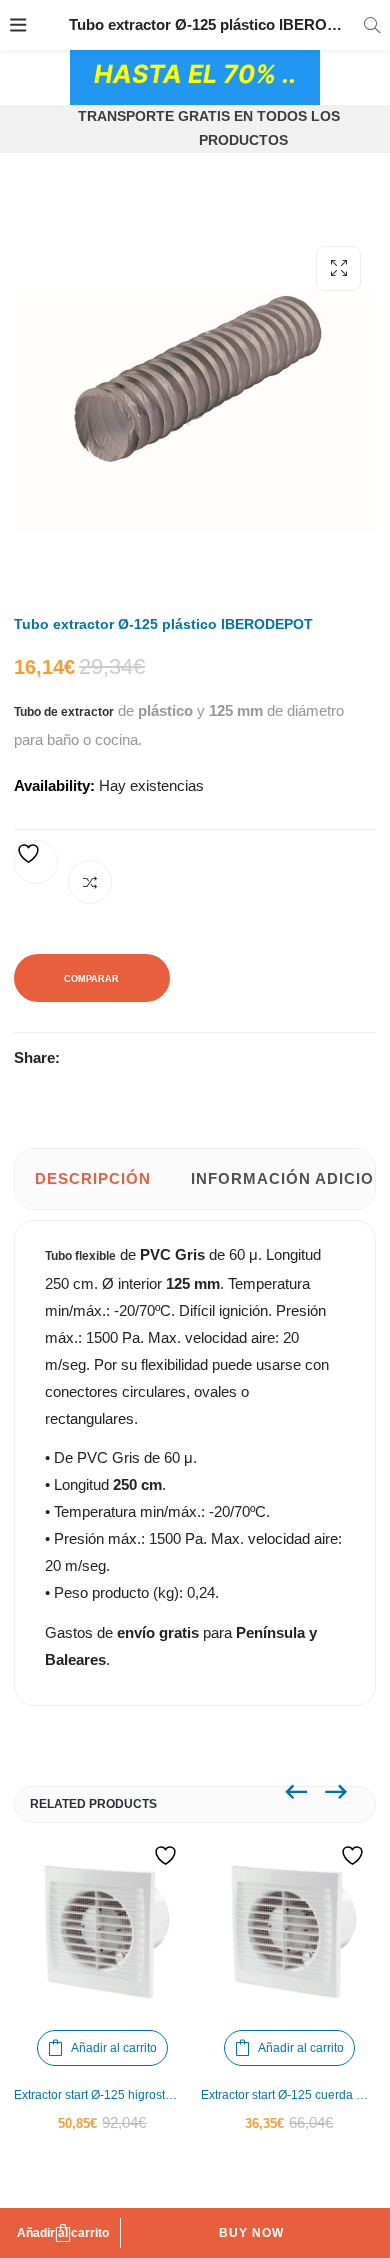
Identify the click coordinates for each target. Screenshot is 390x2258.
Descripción (93, 1178)
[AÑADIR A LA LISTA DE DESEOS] (36, 862)
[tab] (93, 1179)
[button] (338, 268)
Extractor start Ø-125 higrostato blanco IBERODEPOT (102, 2095)
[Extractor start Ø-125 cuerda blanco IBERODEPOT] (289, 1931)
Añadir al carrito (63, 2233)
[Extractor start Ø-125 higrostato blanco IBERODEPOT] (102, 1931)
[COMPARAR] (90, 882)
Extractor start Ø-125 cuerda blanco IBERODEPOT (289, 2095)
